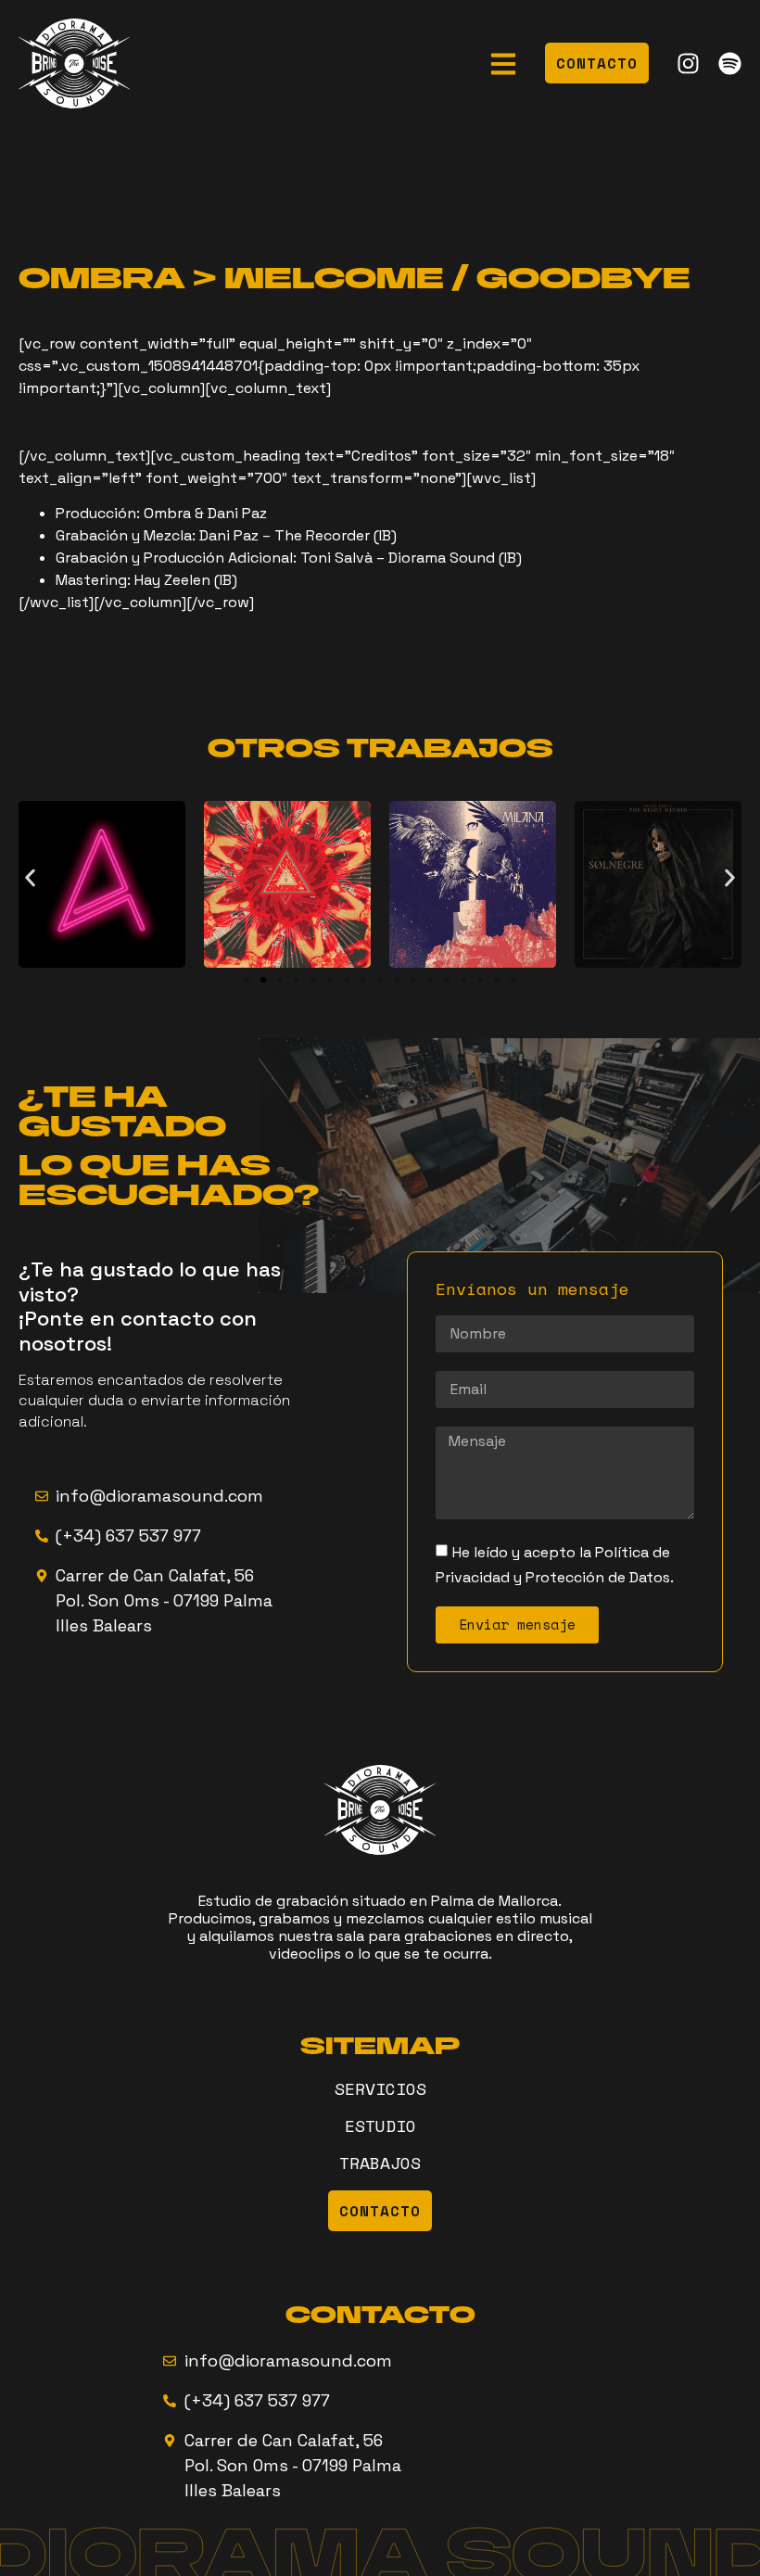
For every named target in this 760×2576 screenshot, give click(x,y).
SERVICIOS (380, 2088)
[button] (30, 878)
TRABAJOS (380, 2163)
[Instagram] (688, 63)
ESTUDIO (380, 2126)
